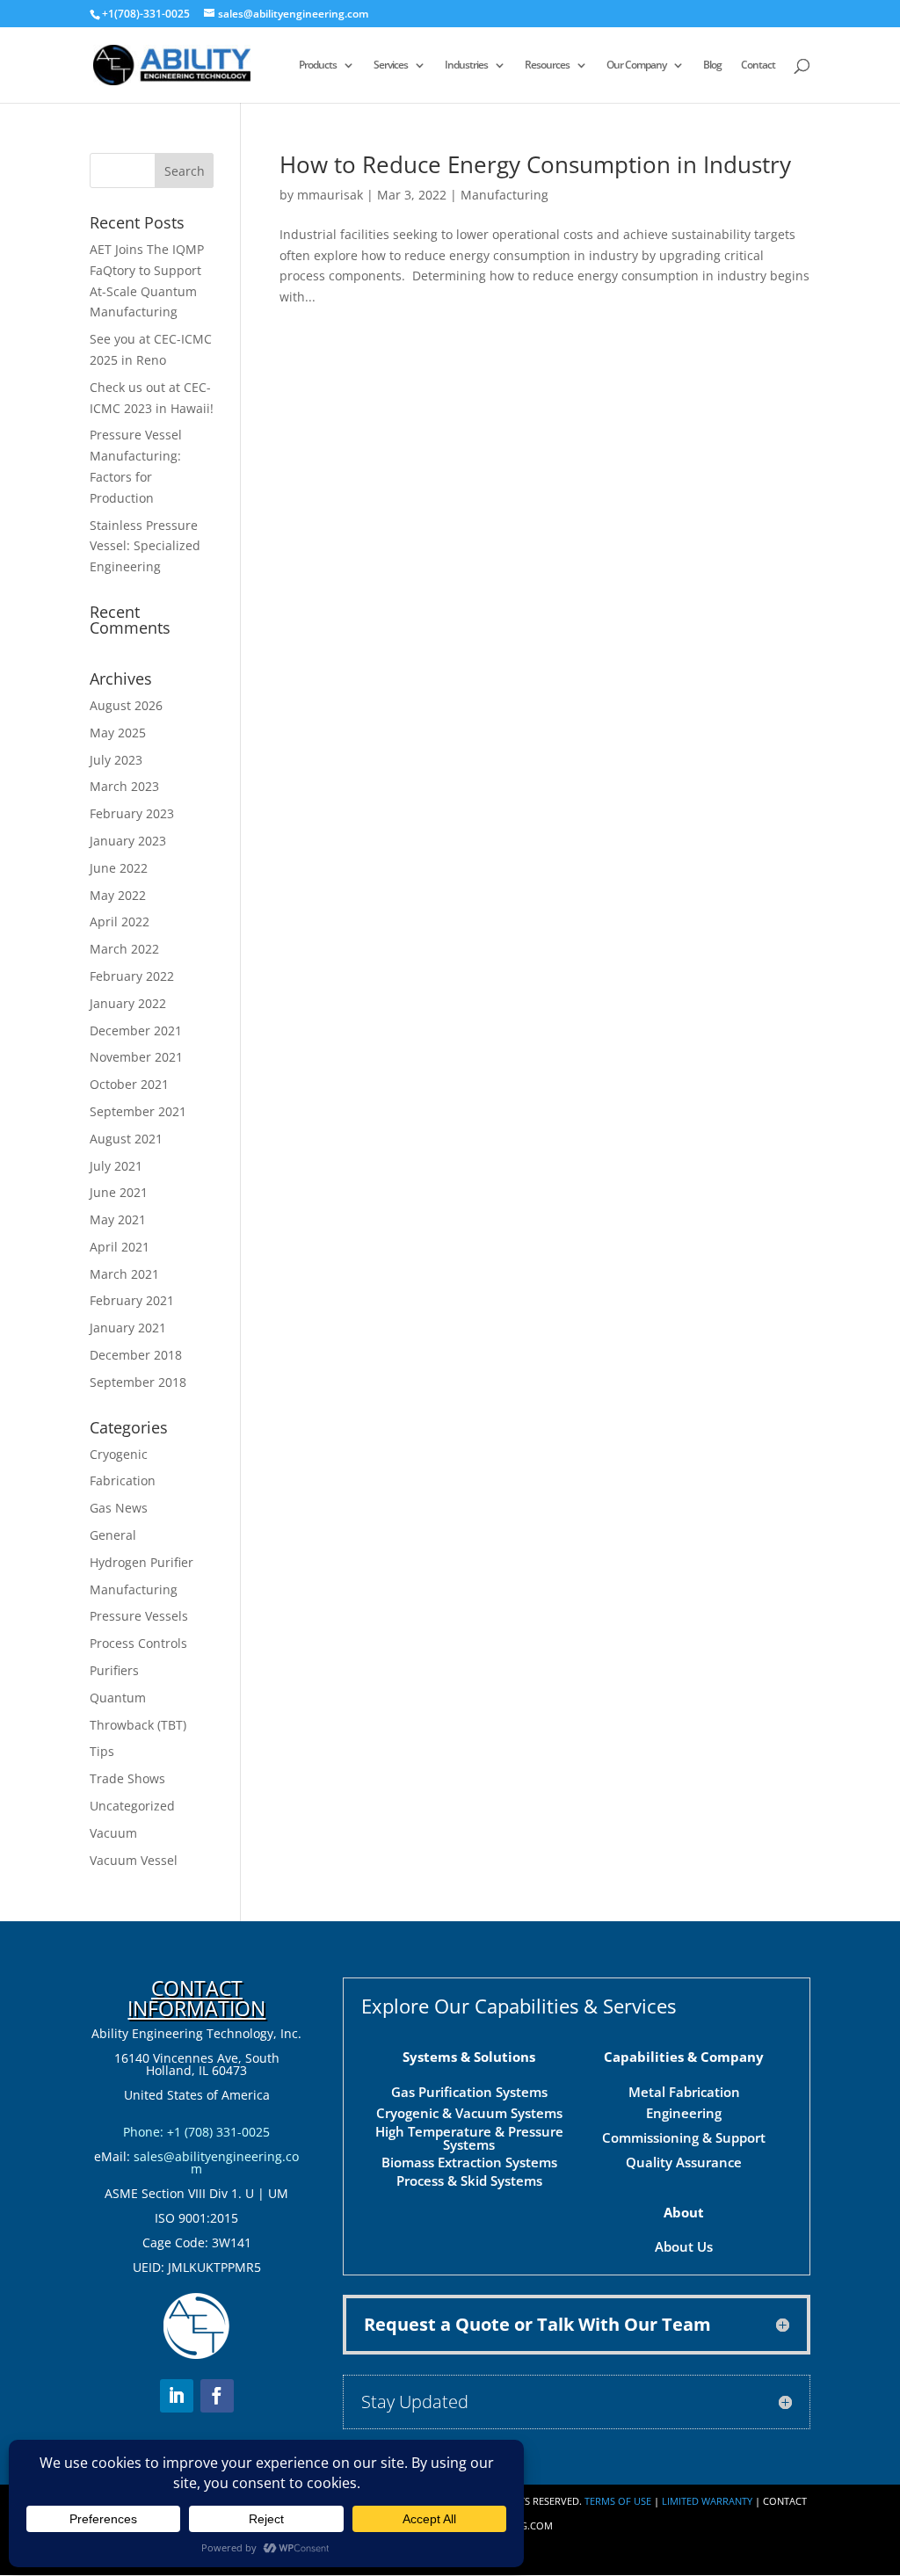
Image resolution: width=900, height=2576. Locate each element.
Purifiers (114, 1670)
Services (391, 65)
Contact (758, 65)
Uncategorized (132, 1806)
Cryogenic (119, 1454)
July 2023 (116, 760)
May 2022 (118, 895)
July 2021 (116, 1166)
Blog (712, 65)
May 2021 (118, 1219)
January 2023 (128, 841)
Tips (102, 1751)
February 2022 (132, 976)
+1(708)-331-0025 (146, 14)
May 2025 (118, 733)
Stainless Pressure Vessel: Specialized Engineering (145, 546)
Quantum (118, 1698)
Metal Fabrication (684, 2092)
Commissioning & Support (684, 2137)
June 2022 (119, 868)
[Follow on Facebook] (217, 2396)
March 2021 (124, 1274)
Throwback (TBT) (138, 1725)
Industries (466, 65)
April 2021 (120, 1247)
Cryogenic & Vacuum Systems (469, 2113)
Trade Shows (127, 1778)
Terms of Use (618, 2501)
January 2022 (128, 1003)
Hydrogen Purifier (142, 1562)
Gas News (119, 1508)
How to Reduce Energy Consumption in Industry (535, 164)
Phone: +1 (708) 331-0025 (196, 2132)
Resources (547, 65)
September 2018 (138, 1382)
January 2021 (128, 1328)
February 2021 (132, 1300)
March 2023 (124, 786)
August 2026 (126, 705)
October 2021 (129, 1084)
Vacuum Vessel (134, 1860)
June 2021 (119, 1192)
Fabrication (123, 1480)
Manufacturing (504, 195)
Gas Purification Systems (469, 2092)
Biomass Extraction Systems (469, 2162)
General (113, 1535)
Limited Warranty (707, 2501)
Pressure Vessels (139, 1616)
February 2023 (132, 813)
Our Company (636, 65)
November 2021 (136, 1057)
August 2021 (126, 1139)
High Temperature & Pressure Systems (469, 2138)
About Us (684, 2246)
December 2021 (136, 1030)
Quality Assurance (684, 2162)
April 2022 (120, 922)
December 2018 (136, 1355)
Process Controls (138, 1643)
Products (318, 65)
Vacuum (113, 1833)
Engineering (684, 2113)
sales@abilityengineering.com (216, 2162)
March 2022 (124, 949)
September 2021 (138, 1111)
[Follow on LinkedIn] (177, 2396)
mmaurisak (330, 195)
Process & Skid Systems (469, 2181)
